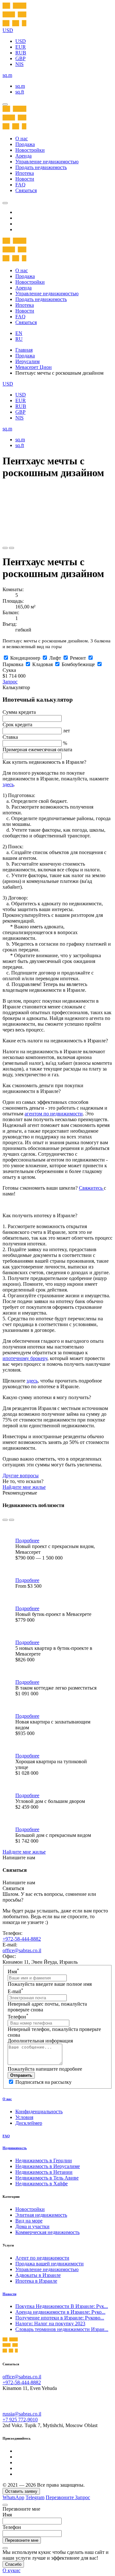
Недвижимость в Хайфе (42, 2184)
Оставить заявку (21, 2491)
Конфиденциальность (39, 2111)
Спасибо (13, 2564)
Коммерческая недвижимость (47, 2232)
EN (19, 333)
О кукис (11, 2570)
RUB (21, 53)
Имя (13, 1972)
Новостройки (30, 150)
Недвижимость (15, 2148)
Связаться (26, 190)
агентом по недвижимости (54, 1114)
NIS (19, 64)
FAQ (20, 185)
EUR (21, 47)
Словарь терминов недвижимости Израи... (62, 2329)
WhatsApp (13, 2497)
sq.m (20, 86)
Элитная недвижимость (41, 2215)
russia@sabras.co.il (22, 2414)
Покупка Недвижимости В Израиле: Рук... (62, 2306)
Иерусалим (27, 361)
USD (21, 41)
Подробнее (27, 1541)
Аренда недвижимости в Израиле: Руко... (60, 2312)
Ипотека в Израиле (36, 2281)
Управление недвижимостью (47, 162)
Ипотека (25, 173)
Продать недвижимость (41, 167)
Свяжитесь (91, 1188)
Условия (24, 2117)
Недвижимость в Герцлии (44, 2160)
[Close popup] (5, 2505)
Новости (25, 179)
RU (19, 339)
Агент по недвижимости (42, 2258)
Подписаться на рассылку (43, 2082)
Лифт (55, 658)
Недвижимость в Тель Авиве (47, 2178)
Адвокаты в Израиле (38, 2275)
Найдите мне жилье (24, 1487)
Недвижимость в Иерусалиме (48, 2166)
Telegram (35, 2497)
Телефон (18, 2017)
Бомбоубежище (78, 664)
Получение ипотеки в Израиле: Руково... (60, 2318)
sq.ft (20, 92)
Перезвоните (60, 2497)
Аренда (23, 156)
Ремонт (78, 658)
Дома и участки (32, 2226)
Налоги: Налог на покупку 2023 (50, 2323)
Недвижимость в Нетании (44, 2172)
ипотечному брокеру (25, 1358)
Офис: (9, 1956)
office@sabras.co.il (22, 1950)
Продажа (25, 144)
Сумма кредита (19, 712)
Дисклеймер (29, 2123)
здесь (8, 784)
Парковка (13, 664)
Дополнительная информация (40, 2041)
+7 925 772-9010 (20, 2420)
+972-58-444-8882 (22, 1939)
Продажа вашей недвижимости (50, 2264)
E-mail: (10, 1945)
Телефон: (12, 1933)
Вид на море (29, 2221)
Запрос (10, 682)
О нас (22, 139)
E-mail (15, 1991)
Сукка (9, 670)
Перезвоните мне (22, 2540)
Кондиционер (25, 658)
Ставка (10, 737)
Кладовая (42, 664)
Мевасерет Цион (34, 367)
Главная (24, 350)
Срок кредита (17, 725)
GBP (20, 58)
